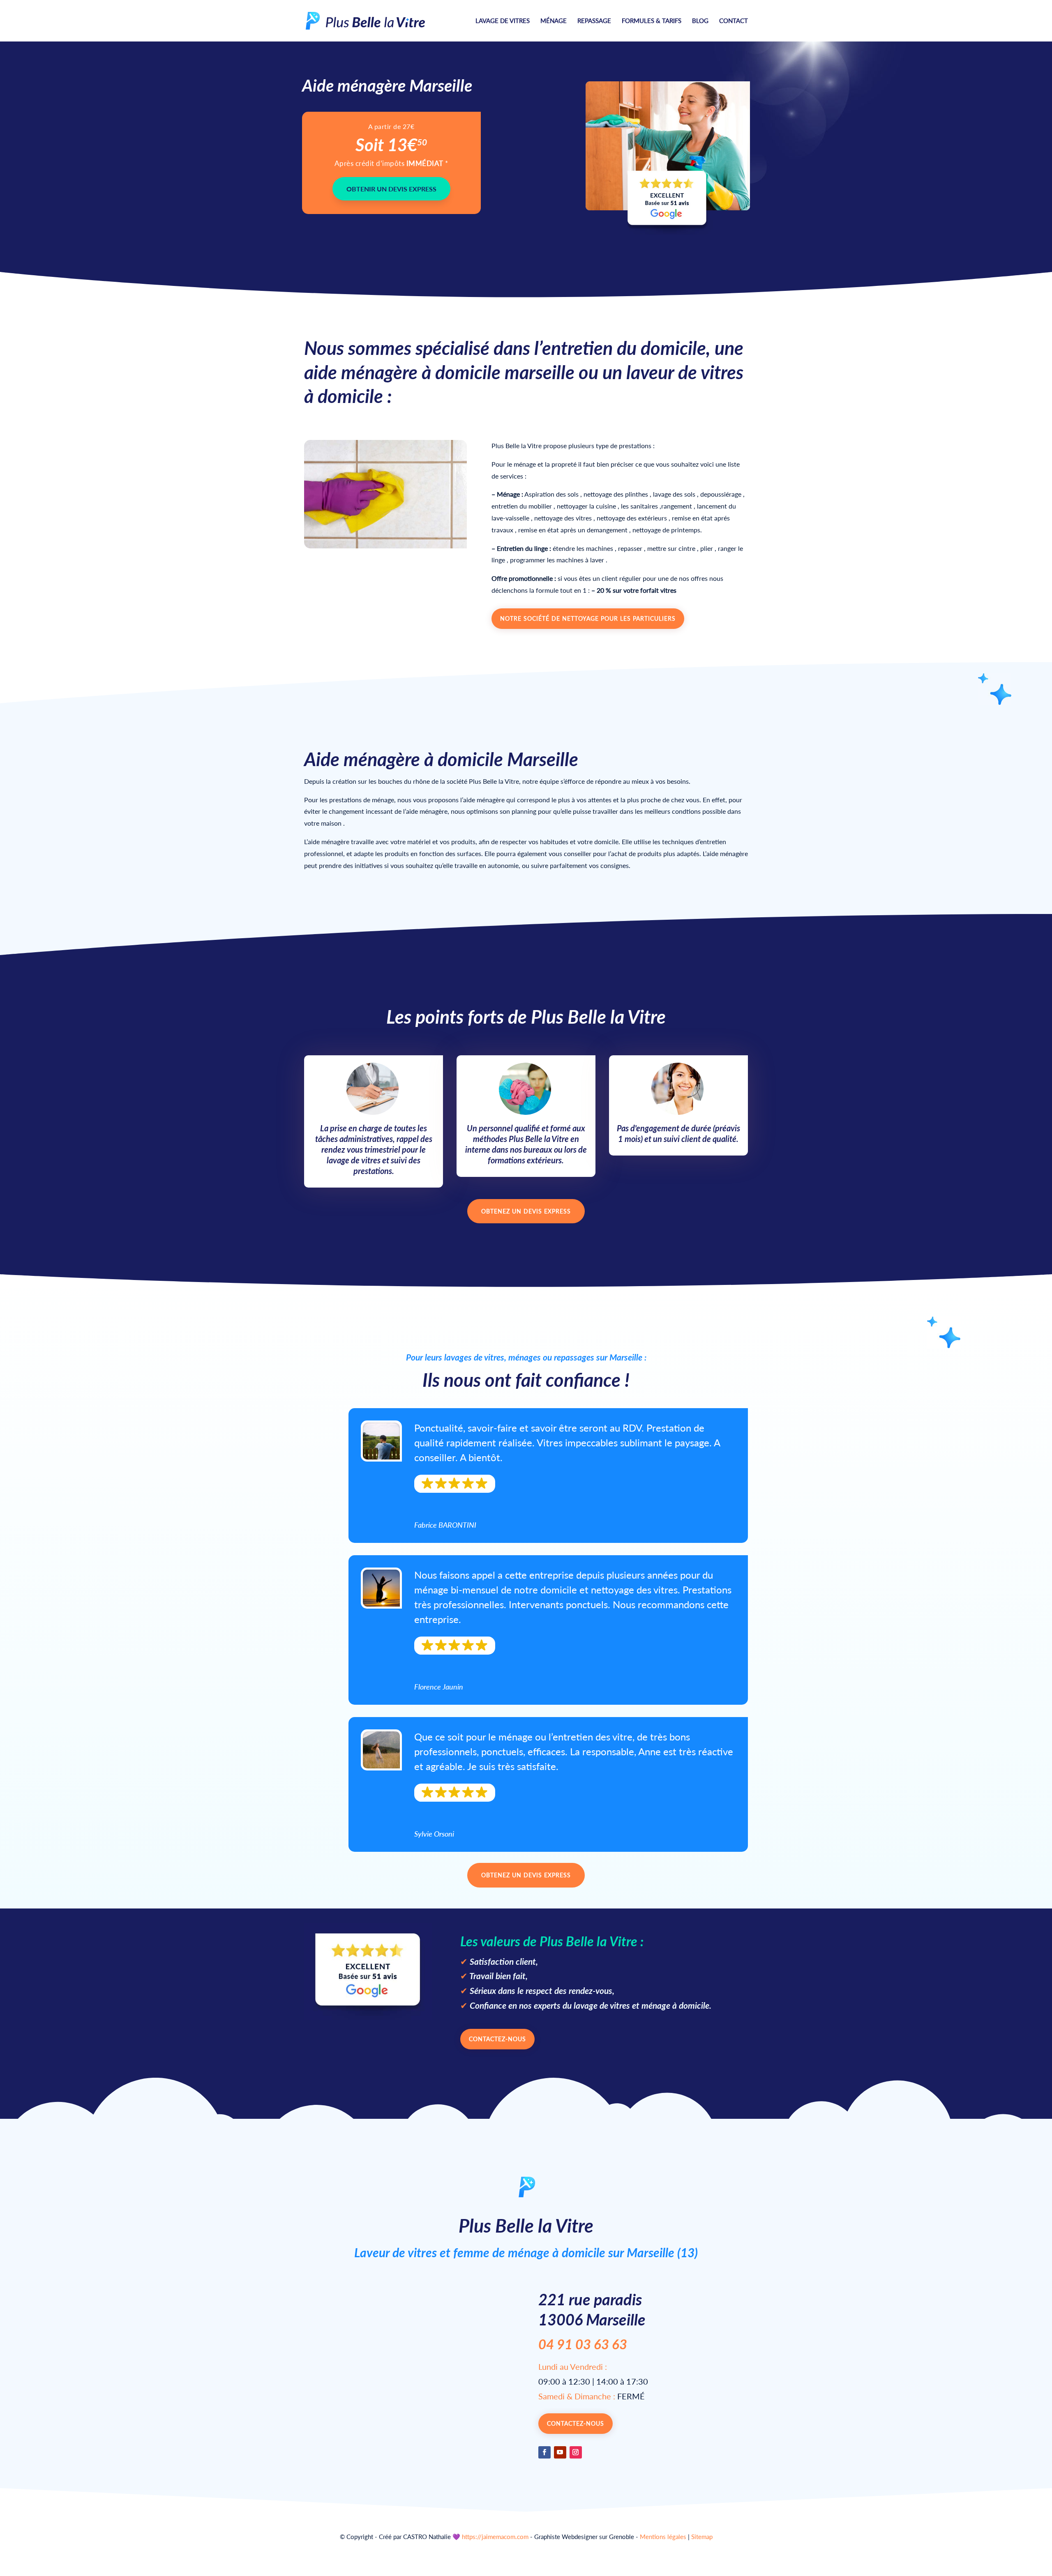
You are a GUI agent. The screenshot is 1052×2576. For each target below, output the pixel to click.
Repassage (594, 21)
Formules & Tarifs (652, 21)
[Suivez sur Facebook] (544, 2452)
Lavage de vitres (503, 21)
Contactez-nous (497, 2039)
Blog (700, 21)
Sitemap (702, 2537)
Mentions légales (663, 2537)
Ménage (554, 21)
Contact (734, 21)
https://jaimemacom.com (495, 2537)
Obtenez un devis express (526, 1211)
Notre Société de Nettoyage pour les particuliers (588, 618)
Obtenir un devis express (391, 189)
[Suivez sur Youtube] (560, 2452)
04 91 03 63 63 (583, 2344)
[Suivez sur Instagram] (576, 2452)
